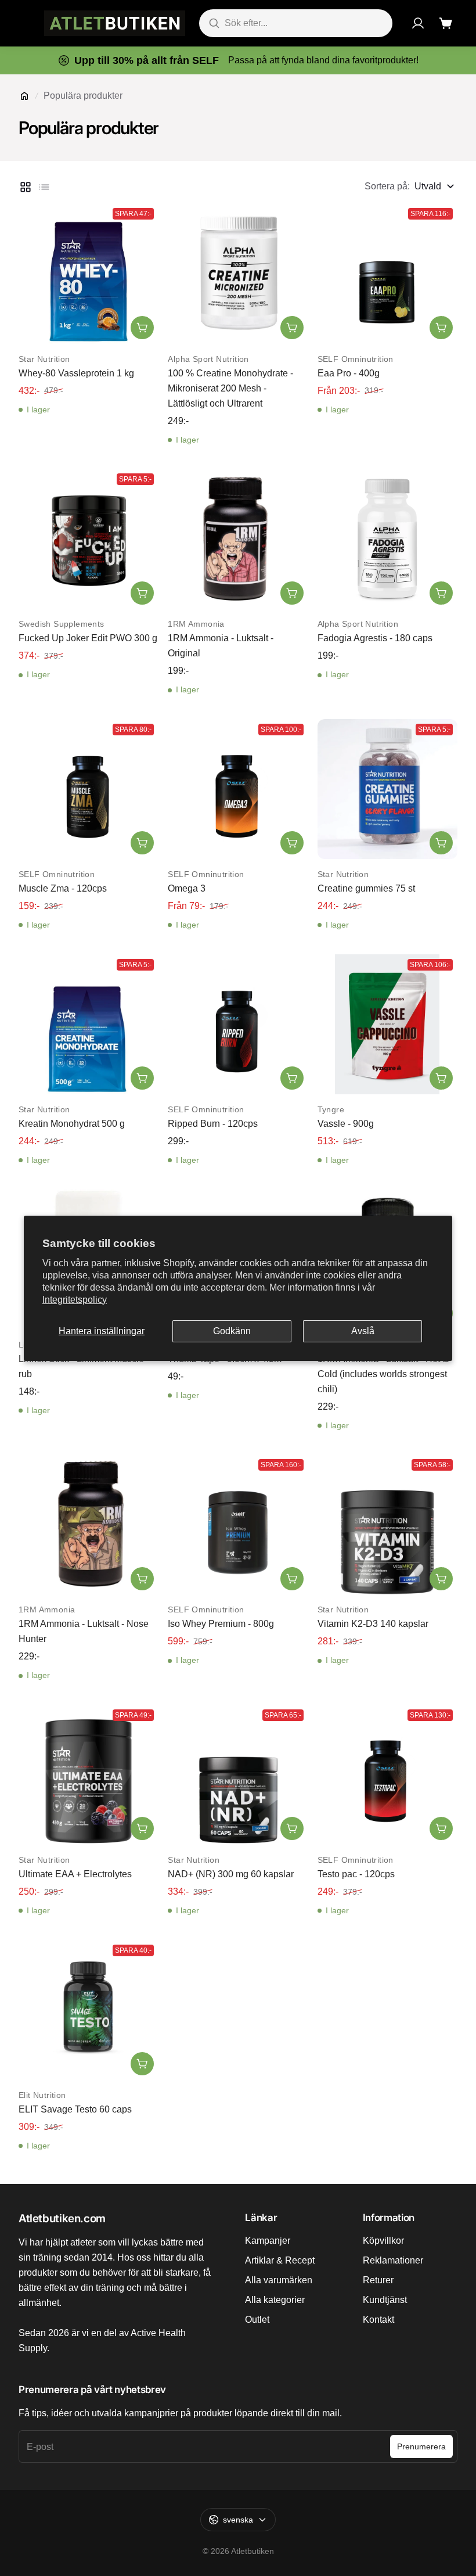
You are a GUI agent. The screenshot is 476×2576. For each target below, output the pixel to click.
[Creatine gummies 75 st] (387, 789)
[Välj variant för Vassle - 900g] (441, 1078)
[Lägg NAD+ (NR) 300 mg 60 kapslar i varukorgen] (292, 1828)
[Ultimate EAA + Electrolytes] (89, 1775)
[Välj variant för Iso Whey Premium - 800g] (292, 1579)
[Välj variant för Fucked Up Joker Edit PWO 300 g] (142, 593)
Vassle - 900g (346, 1124)
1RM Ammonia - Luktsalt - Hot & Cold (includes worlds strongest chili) (383, 1374)
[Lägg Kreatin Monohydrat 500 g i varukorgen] (142, 1078)
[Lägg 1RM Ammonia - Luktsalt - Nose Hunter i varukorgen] (142, 1579)
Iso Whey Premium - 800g (221, 1624)
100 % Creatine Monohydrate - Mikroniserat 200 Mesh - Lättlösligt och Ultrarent (230, 388)
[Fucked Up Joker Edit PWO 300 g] (89, 539)
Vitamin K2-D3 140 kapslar (373, 1624)
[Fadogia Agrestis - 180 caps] (387, 539)
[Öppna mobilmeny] (24, 23)
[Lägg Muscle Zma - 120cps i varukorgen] (142, 843)
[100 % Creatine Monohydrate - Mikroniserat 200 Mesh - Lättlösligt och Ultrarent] (238, 273)
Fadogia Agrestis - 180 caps (375, 638)
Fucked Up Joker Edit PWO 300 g (88, 638)
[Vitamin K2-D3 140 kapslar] (387, 1524)
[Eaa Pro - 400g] (387, 273)
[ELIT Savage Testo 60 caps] (89, 2010)
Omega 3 (187, 888)
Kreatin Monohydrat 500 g (72, 1124)
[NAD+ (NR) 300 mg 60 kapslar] (238, 1775)
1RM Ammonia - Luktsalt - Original (221, 646)
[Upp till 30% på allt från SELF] (238, 60)
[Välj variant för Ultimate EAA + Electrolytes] (142, 1828)
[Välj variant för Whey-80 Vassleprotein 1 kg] (142, 328)
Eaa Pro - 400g (349, 373)
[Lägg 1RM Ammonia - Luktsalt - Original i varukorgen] (292, 593)
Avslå (363, 1331)
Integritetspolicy (75, 1300)
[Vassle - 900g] (387, 1024)
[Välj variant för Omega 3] (292, 843)
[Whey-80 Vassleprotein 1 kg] (89, 273)
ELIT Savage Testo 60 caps (75, 2109)
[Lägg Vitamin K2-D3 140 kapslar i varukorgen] (441, 1579)
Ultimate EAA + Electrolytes (75, 1874)
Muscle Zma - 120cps (63, 888)
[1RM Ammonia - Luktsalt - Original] (238, 539)
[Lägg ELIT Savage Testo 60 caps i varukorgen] (142, 2064)
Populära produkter (83, 96)
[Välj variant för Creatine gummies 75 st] (441, 843)
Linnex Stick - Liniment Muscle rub (81, 1366)
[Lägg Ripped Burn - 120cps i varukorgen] (292, 1078)
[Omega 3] (238, 789)
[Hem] (24, 96)
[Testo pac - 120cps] (387, 1775)
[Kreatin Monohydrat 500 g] (89, 1024)
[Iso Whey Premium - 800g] (238, 1524)
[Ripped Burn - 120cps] (238, 1024)
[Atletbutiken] (115, 23)
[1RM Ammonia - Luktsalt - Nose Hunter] (89, 1524)
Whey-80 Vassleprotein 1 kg (76, 373)
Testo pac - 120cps (356, 1874)
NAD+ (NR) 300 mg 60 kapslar (231, 1874)
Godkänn (232, 1331)
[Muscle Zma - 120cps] (89, 789)
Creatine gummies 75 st (366, 888)
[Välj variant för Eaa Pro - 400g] (441, 328)
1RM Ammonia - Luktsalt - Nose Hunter (84, 1631)
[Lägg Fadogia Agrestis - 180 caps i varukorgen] (441, 593)
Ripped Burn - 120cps (213, 1124)
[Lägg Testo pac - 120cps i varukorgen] (441, 1828)
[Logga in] (418, 23)
